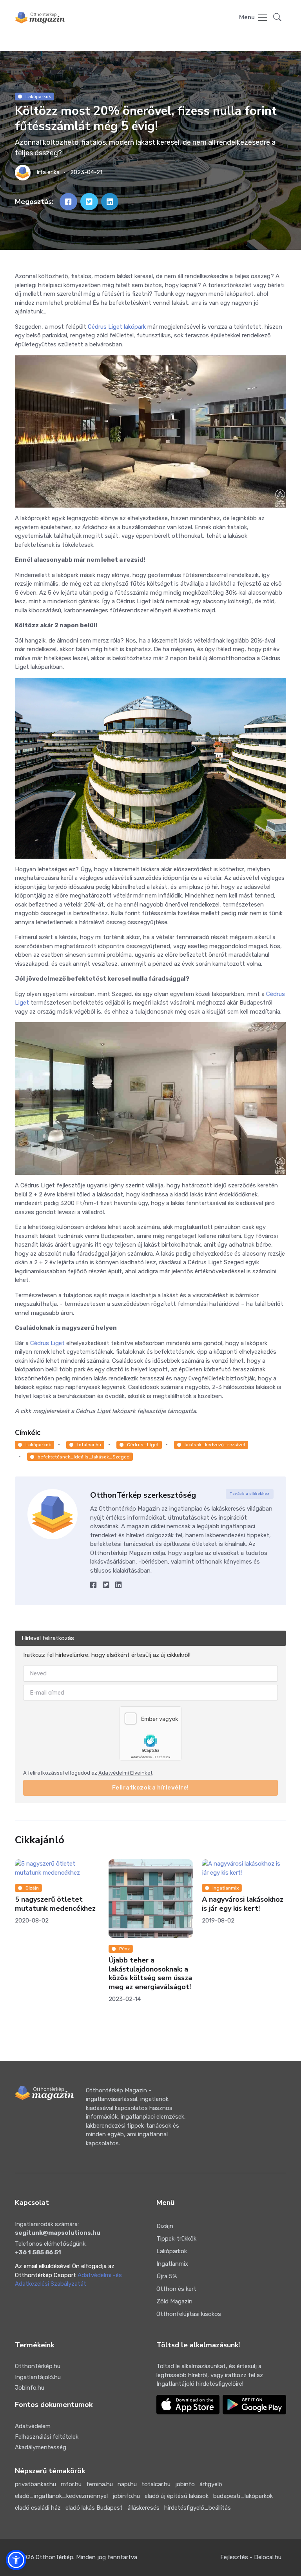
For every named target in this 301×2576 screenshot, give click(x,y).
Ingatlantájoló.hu (38, 2377)
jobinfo (185, 2484)
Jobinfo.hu (30, 2388)
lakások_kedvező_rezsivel (215, 1445)
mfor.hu (71, 2484)
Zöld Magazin (174, 2301)
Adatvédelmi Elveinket (125, 1772)
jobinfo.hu (126, 2496)
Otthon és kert (176, 2289)
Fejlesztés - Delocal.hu (251, 2557)
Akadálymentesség (41, 2447)
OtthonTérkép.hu (38, 2366)
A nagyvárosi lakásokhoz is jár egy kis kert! (90, 1904)
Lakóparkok (38, 96)
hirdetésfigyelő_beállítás (198, 2508)
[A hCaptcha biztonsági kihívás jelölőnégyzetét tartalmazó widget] (150, 1733)
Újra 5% (167, 2276)
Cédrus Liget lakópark (117, 327)
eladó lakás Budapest (94, 2508)
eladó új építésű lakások (177, 2496)
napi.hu (127, 2484)
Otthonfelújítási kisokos (189, 2314)
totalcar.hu (89, 1445)
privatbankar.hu (35, 2484)
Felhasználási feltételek (47, 2437)
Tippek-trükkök (176, 2239)
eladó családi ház (38, 2508)
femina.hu (100, 2484)
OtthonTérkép (54, 2557)
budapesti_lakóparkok (243, 2496)
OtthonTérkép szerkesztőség (143, 1495)
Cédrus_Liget (143, 1445)
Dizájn (165, 2226)
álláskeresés (143, 2508)
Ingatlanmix (73, 1888)
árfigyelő (211, 2484)
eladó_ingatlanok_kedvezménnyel (61, 2496)
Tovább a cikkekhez (249, 1494)
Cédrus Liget (47, 1343)
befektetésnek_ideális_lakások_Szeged (84, 1457)
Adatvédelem (33, 2426)
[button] (277, 18)
